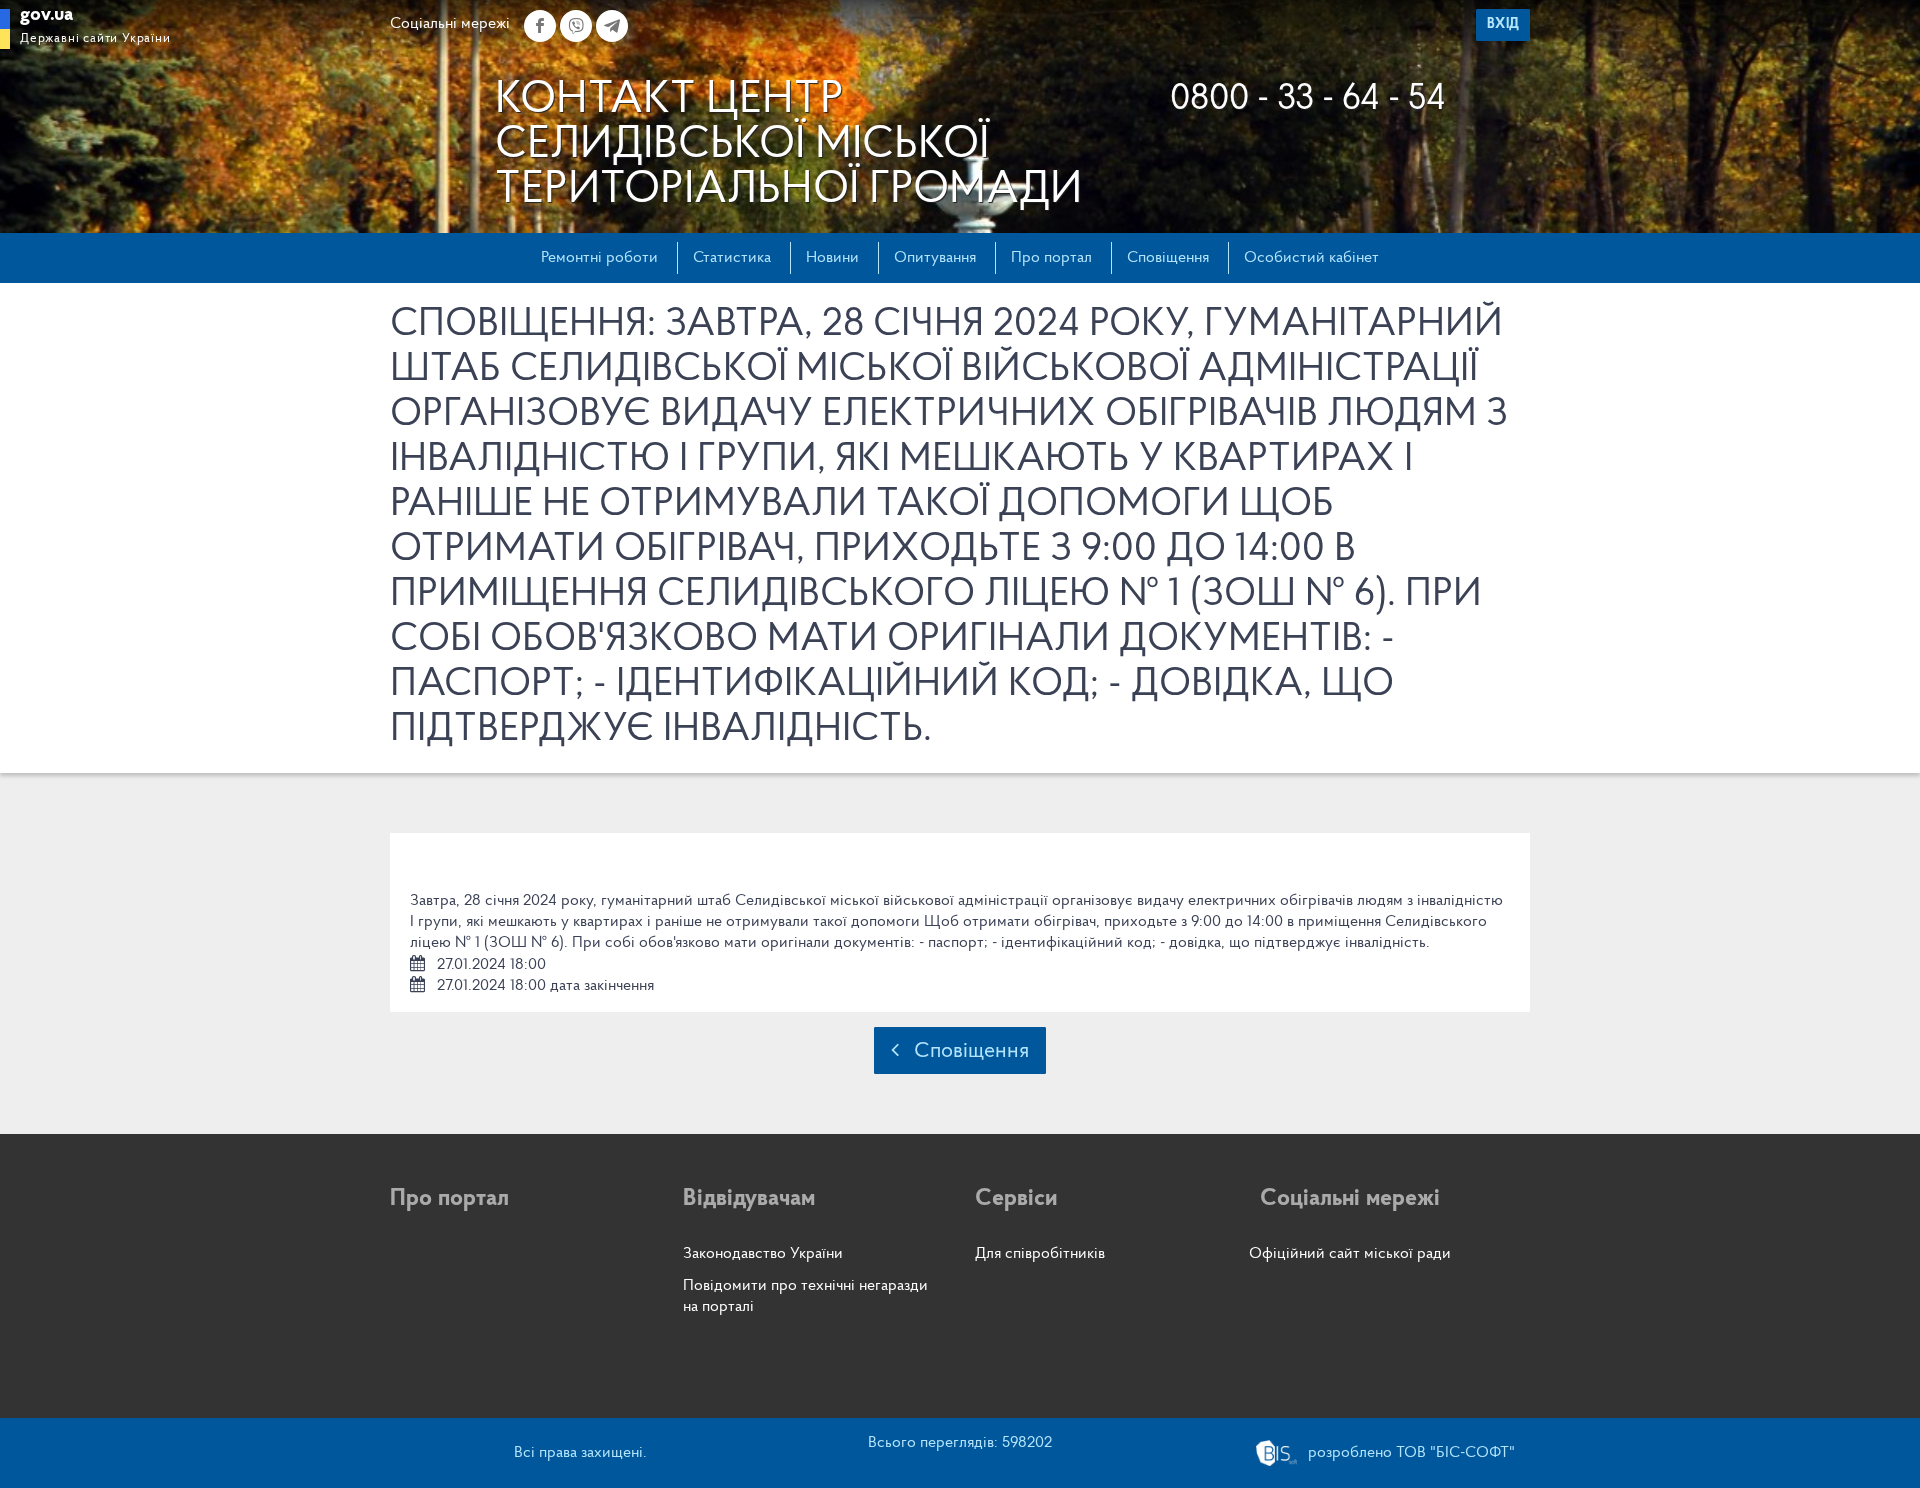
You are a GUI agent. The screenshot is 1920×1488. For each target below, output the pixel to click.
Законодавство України (763, 1254)
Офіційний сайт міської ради (1350, 1254)
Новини (832, 258)
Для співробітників (1040, 1254)
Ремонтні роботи (599, 258)
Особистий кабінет (1311, 258)
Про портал (1051, 258)
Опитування (935, 258)
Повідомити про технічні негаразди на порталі (805, 1296)
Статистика (732, 258)
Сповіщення (1168, 258)
